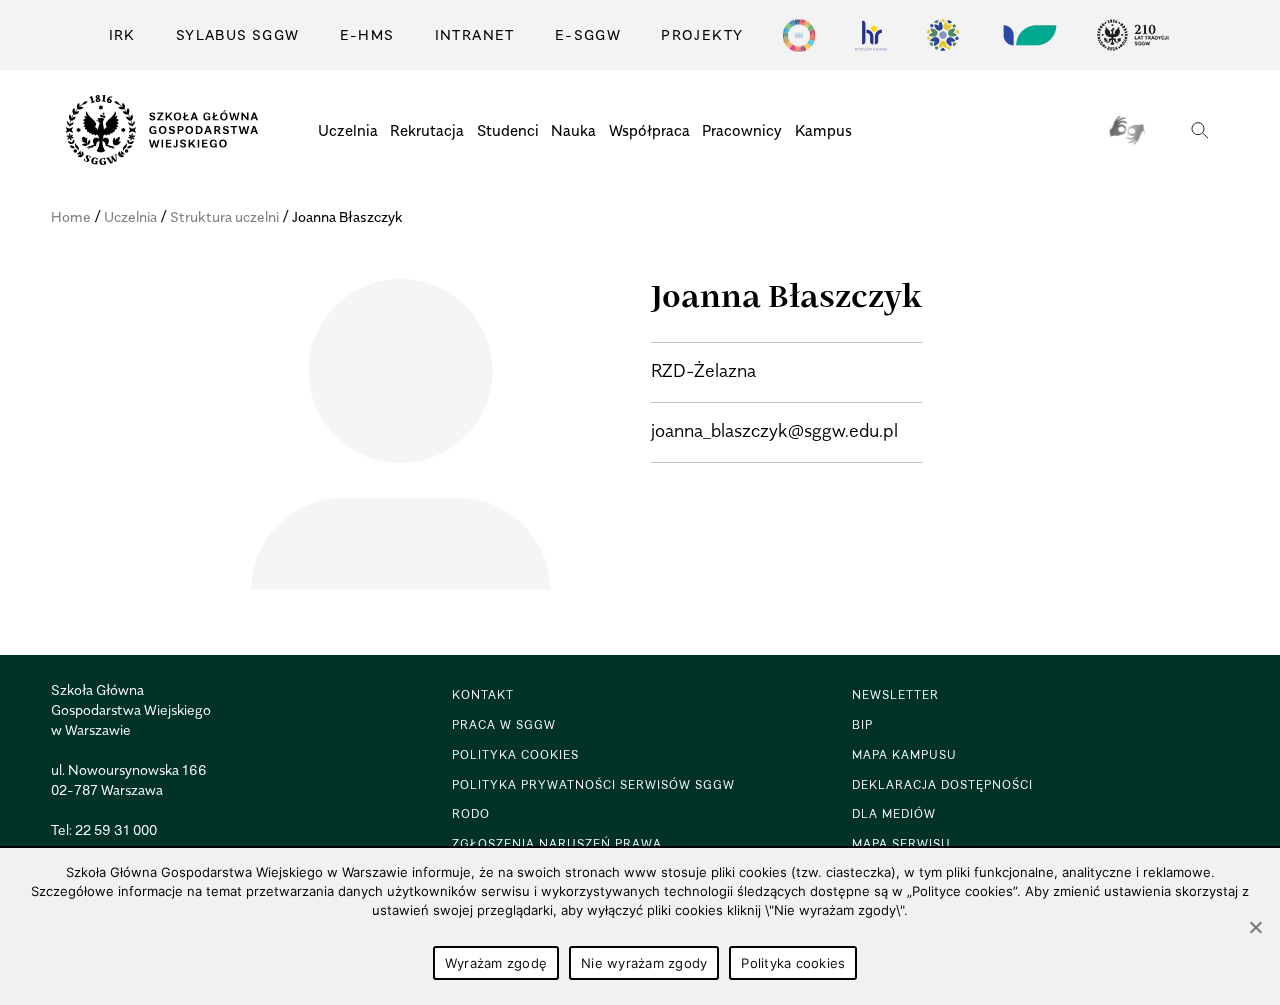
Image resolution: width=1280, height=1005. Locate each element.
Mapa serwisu (901, 843)
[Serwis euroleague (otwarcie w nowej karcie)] (943, 35)
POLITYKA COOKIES (515, 754)
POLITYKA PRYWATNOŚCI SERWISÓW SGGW (593, 784)
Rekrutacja (427, 130)
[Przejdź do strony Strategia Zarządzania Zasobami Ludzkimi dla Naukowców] (871, 35)
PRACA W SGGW (504, 724)
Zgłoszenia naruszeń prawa (557, 843)
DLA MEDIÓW (894, 813)
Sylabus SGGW (238, 34)
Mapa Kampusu (904, 754)
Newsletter (895, 694)
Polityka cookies (793, 963)
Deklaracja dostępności (942, 784)
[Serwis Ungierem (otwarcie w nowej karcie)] (1028, 35)
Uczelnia (348, 130)
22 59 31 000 (116, 829)
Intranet (475, 34)
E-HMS (367, 34)
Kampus (823, 130)
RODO (471, 813)
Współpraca (649, 130)
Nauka (573, 130)
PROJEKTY (702, 34)
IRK (122, 34)
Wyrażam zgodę (496, 963)
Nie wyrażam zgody (644, 963)
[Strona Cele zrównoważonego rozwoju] (799, 35)
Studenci (508, 130)
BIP (862, 724)
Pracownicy (742, 130)
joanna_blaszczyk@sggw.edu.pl (774, 430)
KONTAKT (483, 694)
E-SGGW (588, 34)
